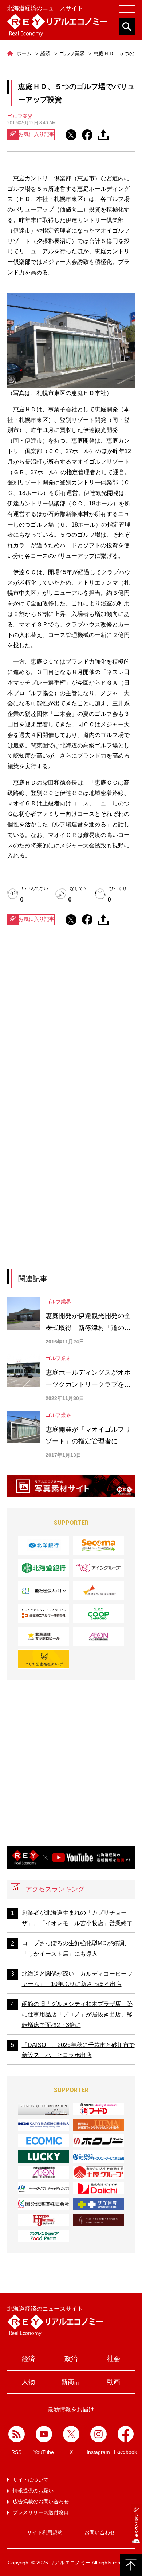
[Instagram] (98, 2434)
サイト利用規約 (45, 2532)
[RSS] (17, 2434)
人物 (28, 2382)
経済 (28, 2359)
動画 (114, 2382)
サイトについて (31, 2480)
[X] (71, 2434)
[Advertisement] (71, 1029)
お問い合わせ (100, 2532)
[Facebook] (126, 2434)
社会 (114, 2359)
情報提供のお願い (33, 2491)
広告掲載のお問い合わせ (41, 2502)
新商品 (71, 2382)
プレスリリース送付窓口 (41, 2512)
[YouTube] (44, 2434)
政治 (71, 2359)
